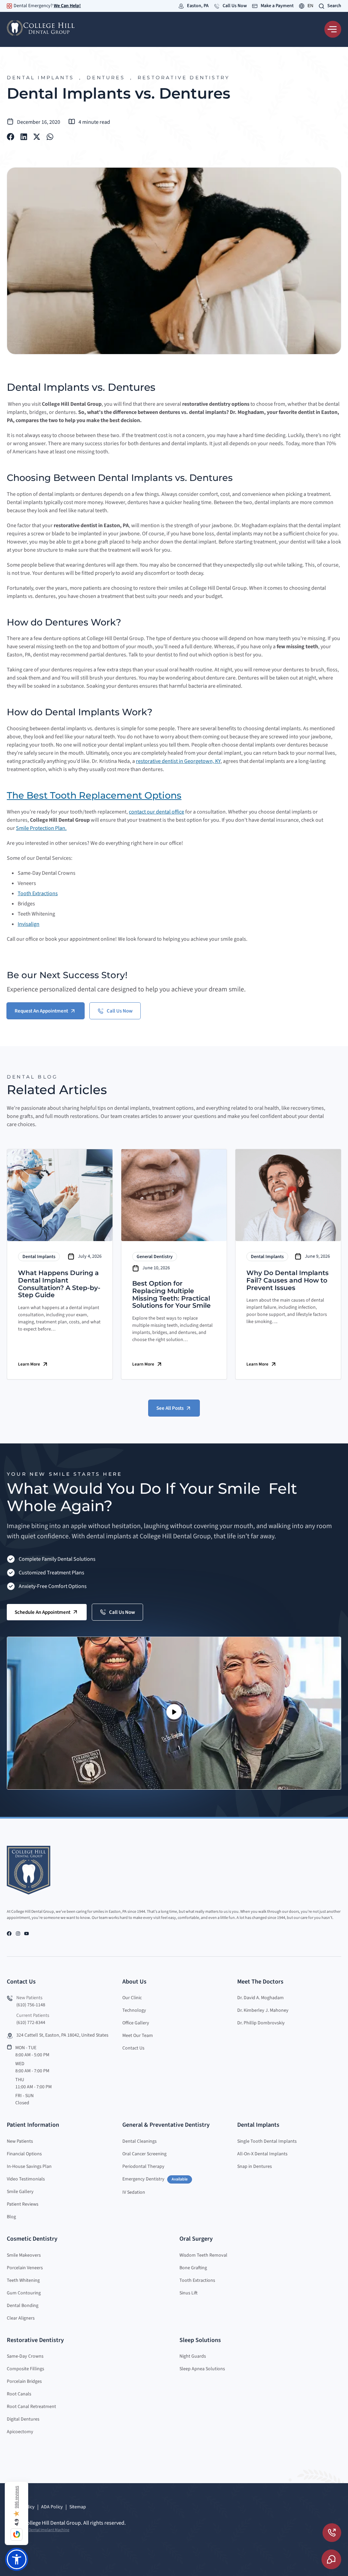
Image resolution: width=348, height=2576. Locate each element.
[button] (11, 137)
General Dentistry (155, 1257)
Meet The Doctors (260, 1982)
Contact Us (21, 1982)
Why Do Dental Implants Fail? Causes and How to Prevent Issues (288, 1280)
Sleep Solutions (200, 2340)
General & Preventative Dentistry (166, 2125)
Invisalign (29, 924)
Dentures (106, 78)
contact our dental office (156, 812)
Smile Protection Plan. (41, 828)
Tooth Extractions (38, 893)
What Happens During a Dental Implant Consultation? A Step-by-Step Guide (59, 1284)
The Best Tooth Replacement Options (94, 795)
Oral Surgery (196, 2239)
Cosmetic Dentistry (32, 2239)
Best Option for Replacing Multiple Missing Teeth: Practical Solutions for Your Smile (171, 1294)
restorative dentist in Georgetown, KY (178, 761)
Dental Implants (40, 78)
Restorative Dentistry (184, 78)
